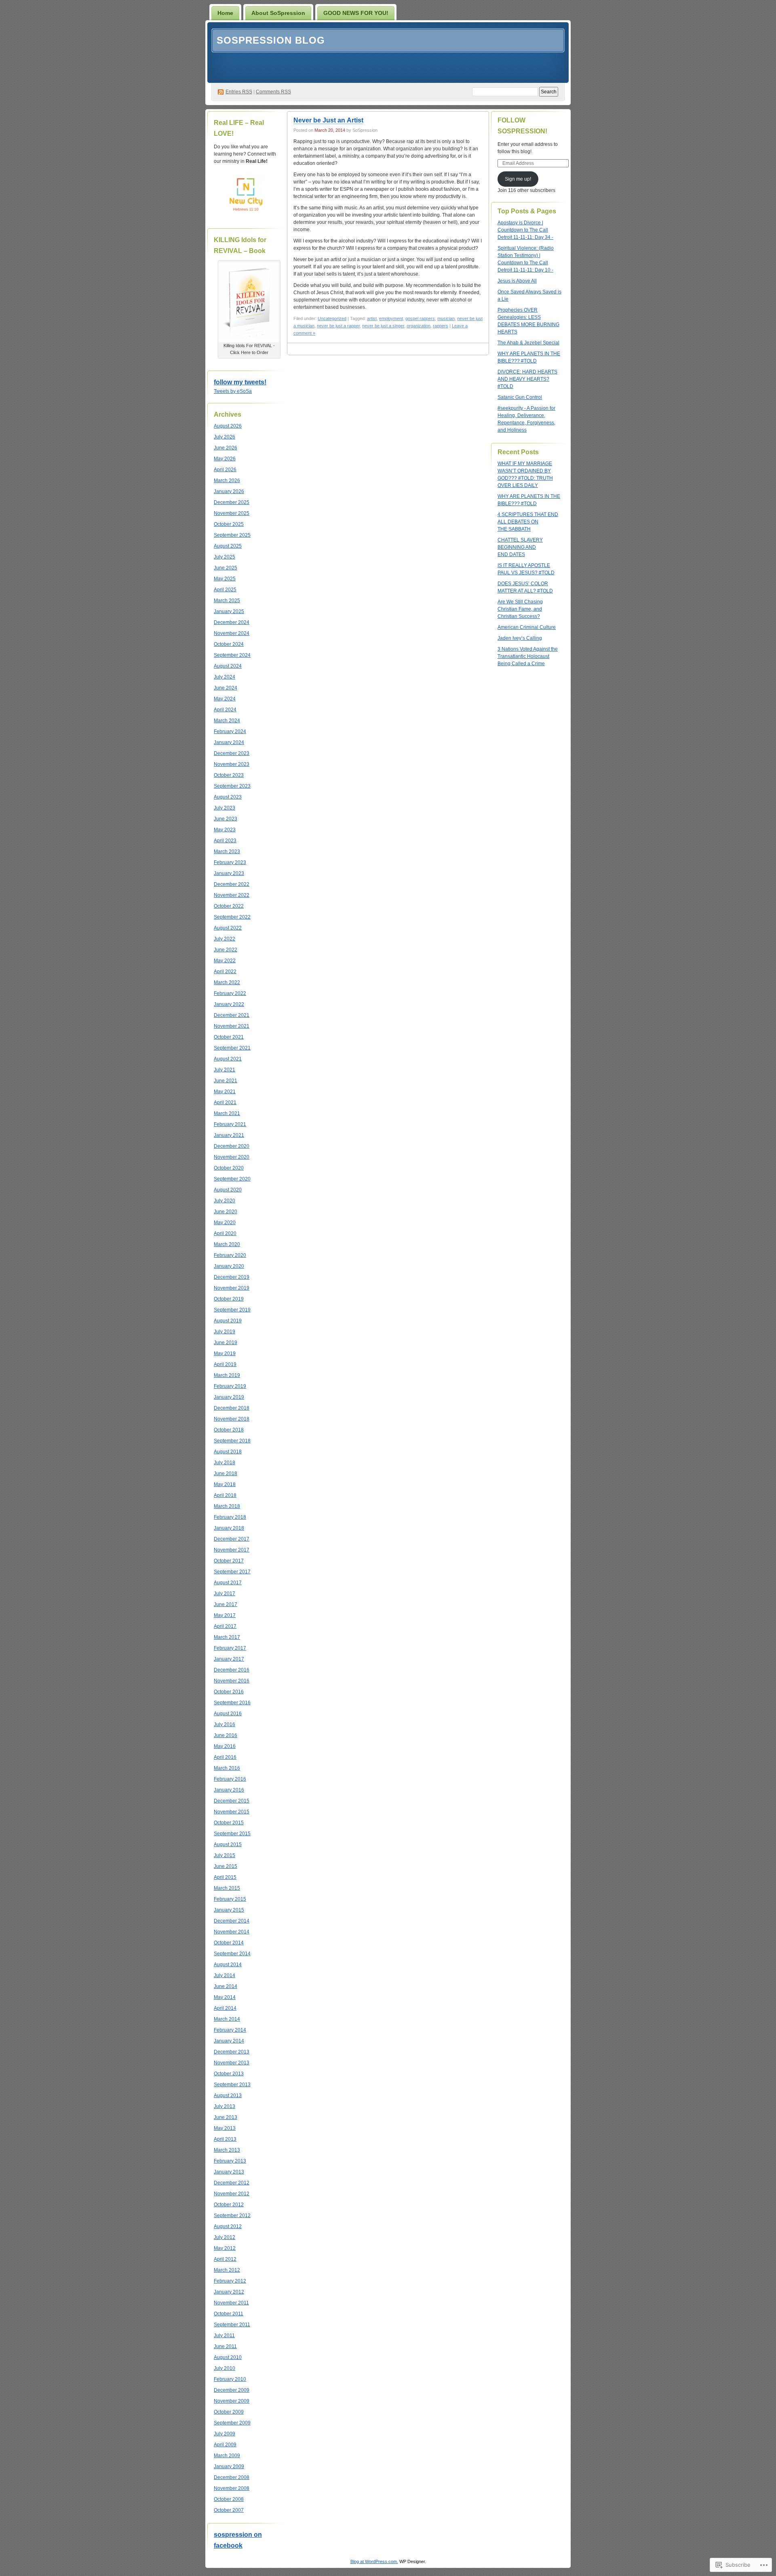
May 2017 (225, 1615)
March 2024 (227, 721)
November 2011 (231, 2303)
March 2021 (227, 1113)
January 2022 (229, 1004)
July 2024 (225, 677)
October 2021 (229, 1037)
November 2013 (232, 2063)
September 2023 (232, 786)
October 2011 (229, 2314)
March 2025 (227, 601)
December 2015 (232, 1801)
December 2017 (232, 1539)
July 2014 (225, 1975)
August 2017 (228, 1583)
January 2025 (229, 611)
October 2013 (229, 2074)
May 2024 (225, 699)
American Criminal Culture (527, 627)
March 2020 (227, 1244)
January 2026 (229, 491)
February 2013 (230, 2161)
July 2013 (225, 2106)
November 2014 (232, 1932)
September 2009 (232, 2423)
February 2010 (230, 2379)
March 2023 (227, 852)
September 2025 (232, 535)
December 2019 (232, 1277)
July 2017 (225, 1594)
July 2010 (225, 2368)
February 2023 (230, 862)
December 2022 (232, 884)
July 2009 (225, 2434)
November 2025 (232, 513)
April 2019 (225, 1364)
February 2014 (230, 2030)
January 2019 (229, 1397)
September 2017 (232, 1572)
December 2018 (232, 1408)
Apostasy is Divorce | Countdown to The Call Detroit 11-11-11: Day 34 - (525, 230)
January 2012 (229, 2292)
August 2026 (228, 426)
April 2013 (225, 2139)
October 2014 (229, 1943)
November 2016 (232, 1681)
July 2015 (225, 1855)
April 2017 (225, 1626)
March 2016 (227, 1768)
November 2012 (232, 2194)
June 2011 (225, 2346)
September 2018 (232, 1441)
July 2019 (225, 1332)
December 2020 (232, 1146)
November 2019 (232, 1288)
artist (372, 318)
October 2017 (229, 1561)
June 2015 (226, 1866)
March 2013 (227, 2150)
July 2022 (225, 939)
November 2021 (232, 1026)
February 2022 (230, 993)
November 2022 (232, 895)
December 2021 (232, 1015)
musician (446, 318)
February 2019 (230, 1386)
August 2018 (228, 1452)
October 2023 (229, 775)
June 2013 (226, 2117)
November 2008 (232, 2488)
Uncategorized (332, 318)
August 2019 (228, 1321)
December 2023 (232, 753)
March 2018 (227, 1506)
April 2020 (225, 1233)
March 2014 (227, 2019)
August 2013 (228, 2095)
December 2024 (232, 622)
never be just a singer (383, 326)
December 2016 (232, 1670)
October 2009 (229, 2412)
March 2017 (227, 1637)
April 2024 (225, 710)
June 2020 (226, 1212)
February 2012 (230, 2281)
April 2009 (225, 2445)
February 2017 (230, 1648)
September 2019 (232, 1310)
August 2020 (228, 1190)
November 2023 (232, 764)
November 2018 (232, 1419)
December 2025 (232, 502)
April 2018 (225, 1495)
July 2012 (225, 2237)
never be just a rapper (338, 326)
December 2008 (232, 2477)
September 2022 (232, 917)
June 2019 (226, 1343)
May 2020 (225, 1223)
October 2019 (229, 1299)
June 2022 (226, 950)
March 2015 (227, 1888)
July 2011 (224, 2336)
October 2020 (229, 1168)
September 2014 (232, 1954)
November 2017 (232, 1550)
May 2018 (225, 1484)
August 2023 (228, 797)
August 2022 (228, 928)
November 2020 (232, 1157)
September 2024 (232, 655)
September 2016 (232, 1703)
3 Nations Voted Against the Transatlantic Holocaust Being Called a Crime (528, 656)
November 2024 (232, 633)
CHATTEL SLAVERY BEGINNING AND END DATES (520, 547)
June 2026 (226, 448)
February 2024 (230, 731)
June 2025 (226, 568)
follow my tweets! (240, 382)
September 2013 (232, 2085)
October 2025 (229, 524)
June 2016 (226, 1735)
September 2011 (232, 2325)
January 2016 (229, 1790)
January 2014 (229, 2041)
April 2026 (225, 470)
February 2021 (230, 1124)
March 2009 (227, 2456)
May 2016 (225, 1746)
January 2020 (229, 1266)
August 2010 (228, 2357)
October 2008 (229, 2499)
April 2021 (225, 1102)
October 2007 (229, 2510)
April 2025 (225, 590)
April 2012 (225, 2259)
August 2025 (228, 546)
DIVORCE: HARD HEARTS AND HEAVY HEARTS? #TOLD (527, 379)
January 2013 (229, 2172)
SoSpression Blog (271, 40)
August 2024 (228, 666)
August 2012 (228, 2226)
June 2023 (226, 819)
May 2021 (225, 1092)
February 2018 (230, 1517)
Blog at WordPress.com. (374, 2561)
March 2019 (227, 1375)
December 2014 (232, 1921)
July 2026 (225, 437)
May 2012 (225, 2248)
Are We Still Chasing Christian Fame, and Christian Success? (520, 609)
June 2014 (226, 1986)
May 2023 (225, 830)
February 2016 (230, 1779)
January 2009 (229, 2466)
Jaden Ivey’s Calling (520, 638)
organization (419, 326)
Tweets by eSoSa (233, 391)
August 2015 (228, 1845)
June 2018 (226, 1474)
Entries (239, 92)
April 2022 (225, 972)
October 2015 (229, 1823)
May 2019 (225, 1353)
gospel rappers (420, 318)
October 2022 (229, 906)
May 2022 (225, 961)
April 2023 (225, 841)
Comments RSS (273, 92)
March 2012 (227, 2270)
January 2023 (229, 873)
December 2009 (232, 2390)
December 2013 (232, 2052)
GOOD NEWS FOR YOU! (356, 13)
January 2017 (229, 1659)
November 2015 (232, 1812)
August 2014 (228, 1965)
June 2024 (226, 688)
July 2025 (225, 557)
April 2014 (225, 2008)
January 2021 (229, 1135)
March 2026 (227, 481)
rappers (441, 326)
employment (391, 318)
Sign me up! (518, 179)
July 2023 (225, 808)
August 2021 (228, 1059)
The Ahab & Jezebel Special (528, 343)
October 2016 (229, 1692)
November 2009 (232, 2401)
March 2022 (227, 982)
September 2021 (232, 1048)
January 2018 (229, 1528)
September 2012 (232, 2216)
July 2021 (225, 1070)
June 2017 (226, 1604)
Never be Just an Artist (328, 120)
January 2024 (229, 742)
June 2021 (226, 1081)
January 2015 (229, 1910)
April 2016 (225, 1757)
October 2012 (229, 2205)
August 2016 (228, 1714)
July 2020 (225, 1201)
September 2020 (232, 1179)
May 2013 (225, 2128)
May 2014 (225, 1997)
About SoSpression (278, 13)
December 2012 (232, 2183)
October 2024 (229, 644)
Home (225, 13)
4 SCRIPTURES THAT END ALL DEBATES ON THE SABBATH (528, 522)
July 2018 (225, 1463)
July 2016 (225, 1724)
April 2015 (225, 1877)
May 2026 (225, 459)
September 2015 (232, 1834)
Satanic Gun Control (520, 397)
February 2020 (230, 1255)
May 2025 (225, 579)
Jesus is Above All (517, 281)
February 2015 (230, 1899)
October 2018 (229, 1430)
